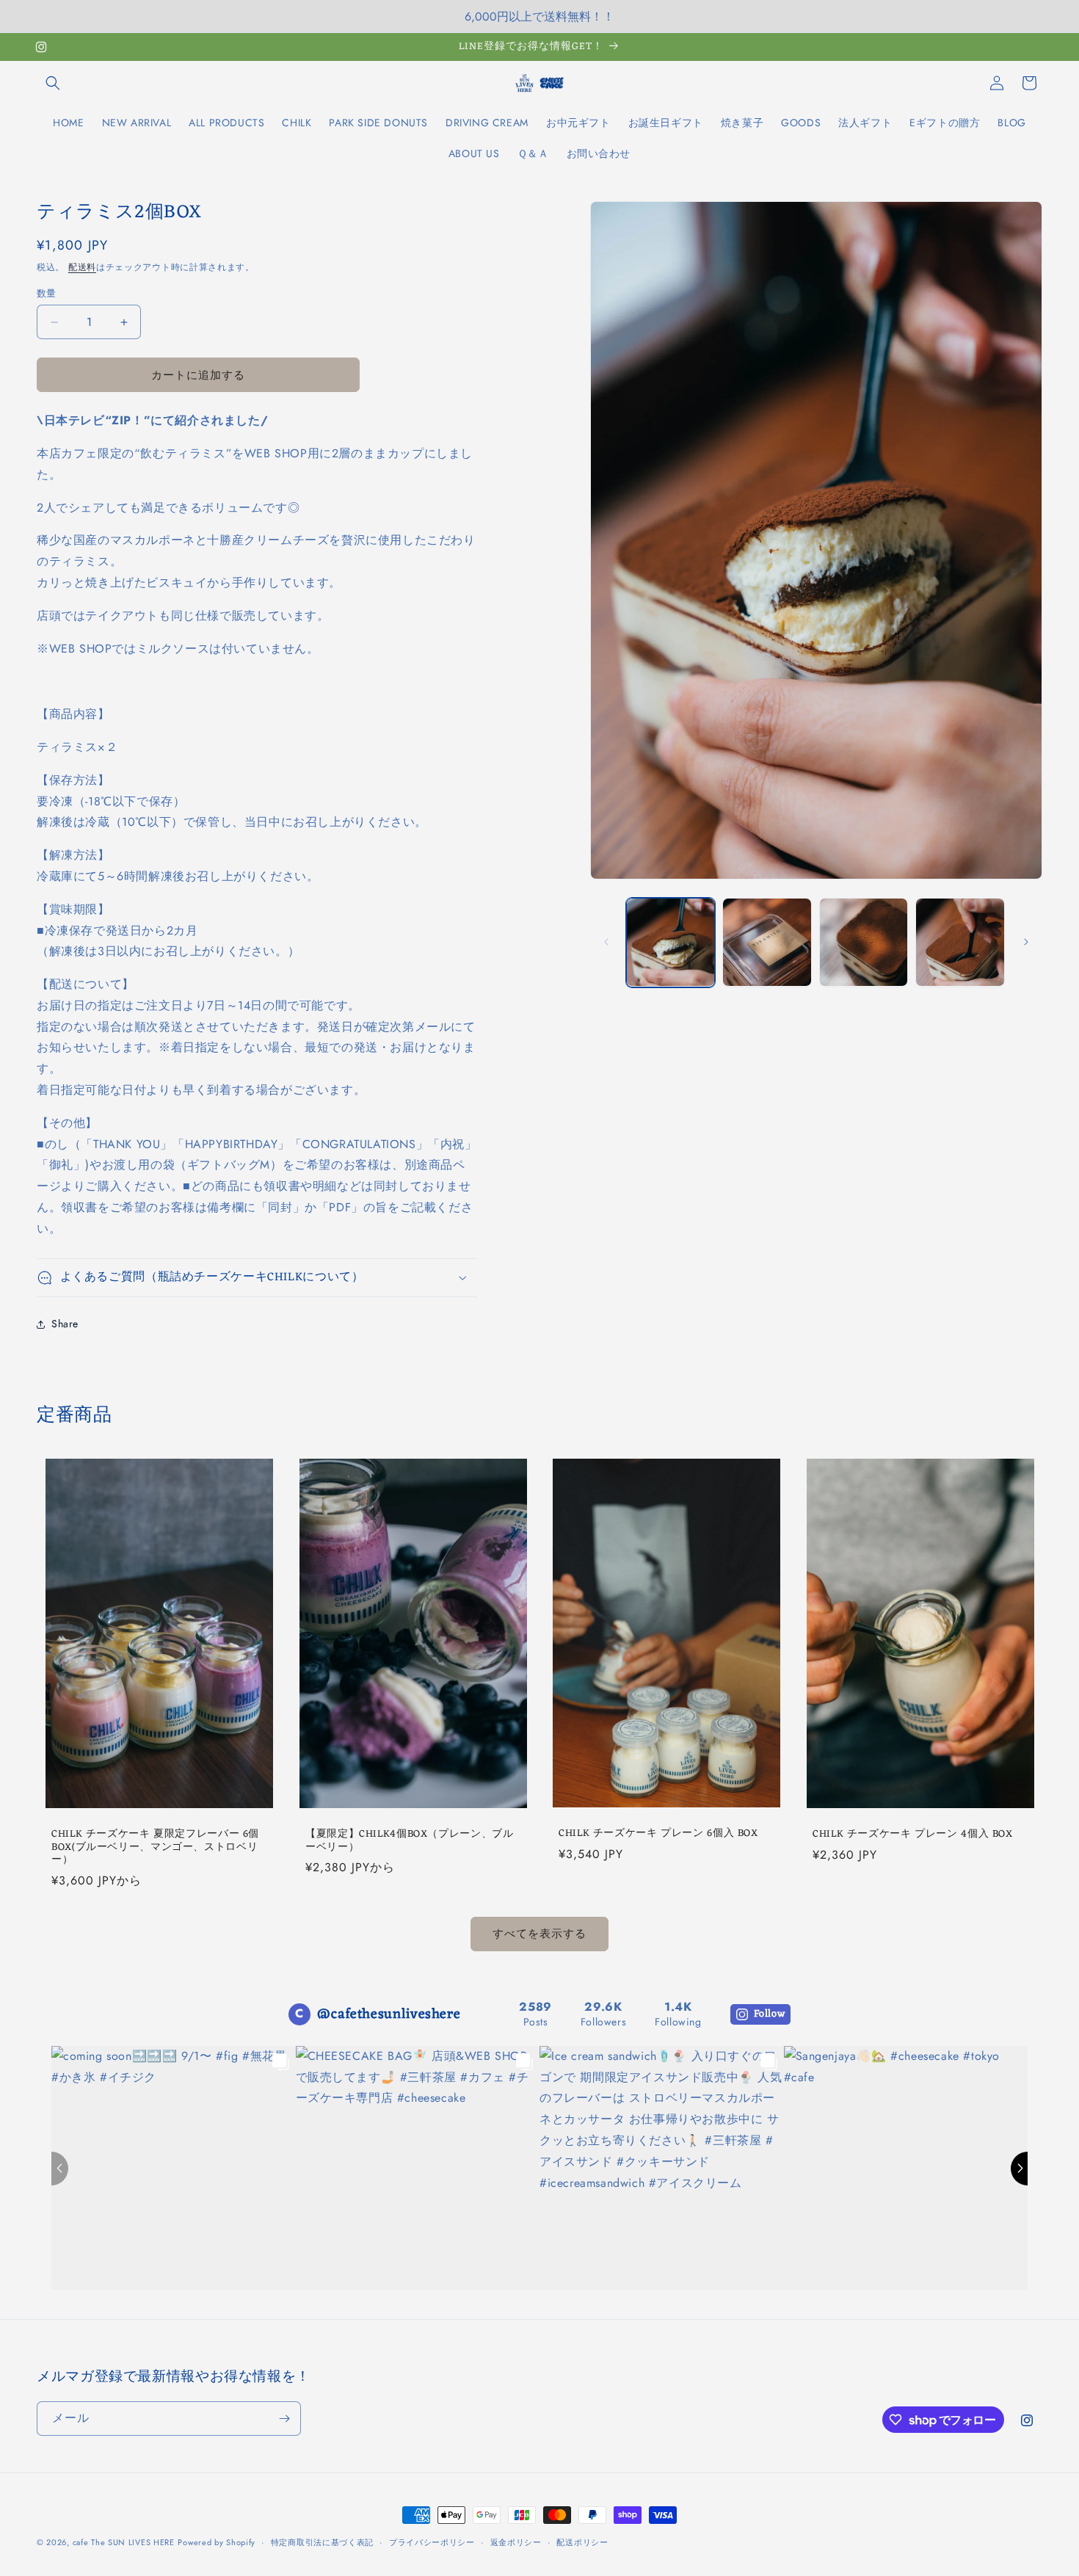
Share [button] (65, 1324)
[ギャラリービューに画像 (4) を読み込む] (960, 943)
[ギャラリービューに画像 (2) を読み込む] (767, 943)
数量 (47, 293)
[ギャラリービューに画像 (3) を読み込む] (864, 943)
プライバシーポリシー (432, 2542)
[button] (53, 83)
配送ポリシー (582, 2542)
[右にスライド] (1026, 942)
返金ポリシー (516, 2542)
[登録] (284, 2419)
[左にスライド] (606, 942)
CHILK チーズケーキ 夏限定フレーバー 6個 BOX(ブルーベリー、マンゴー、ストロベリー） (155, 1847)
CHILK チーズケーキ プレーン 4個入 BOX (913, 1835)
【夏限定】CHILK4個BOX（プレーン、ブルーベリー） (410, 1841)
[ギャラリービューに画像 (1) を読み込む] (671, 943)
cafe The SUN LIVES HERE (124, 2542)
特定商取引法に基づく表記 (322, 2542)
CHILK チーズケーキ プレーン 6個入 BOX (658, 1834)
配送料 (82, 267)
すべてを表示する (539, 1934)
